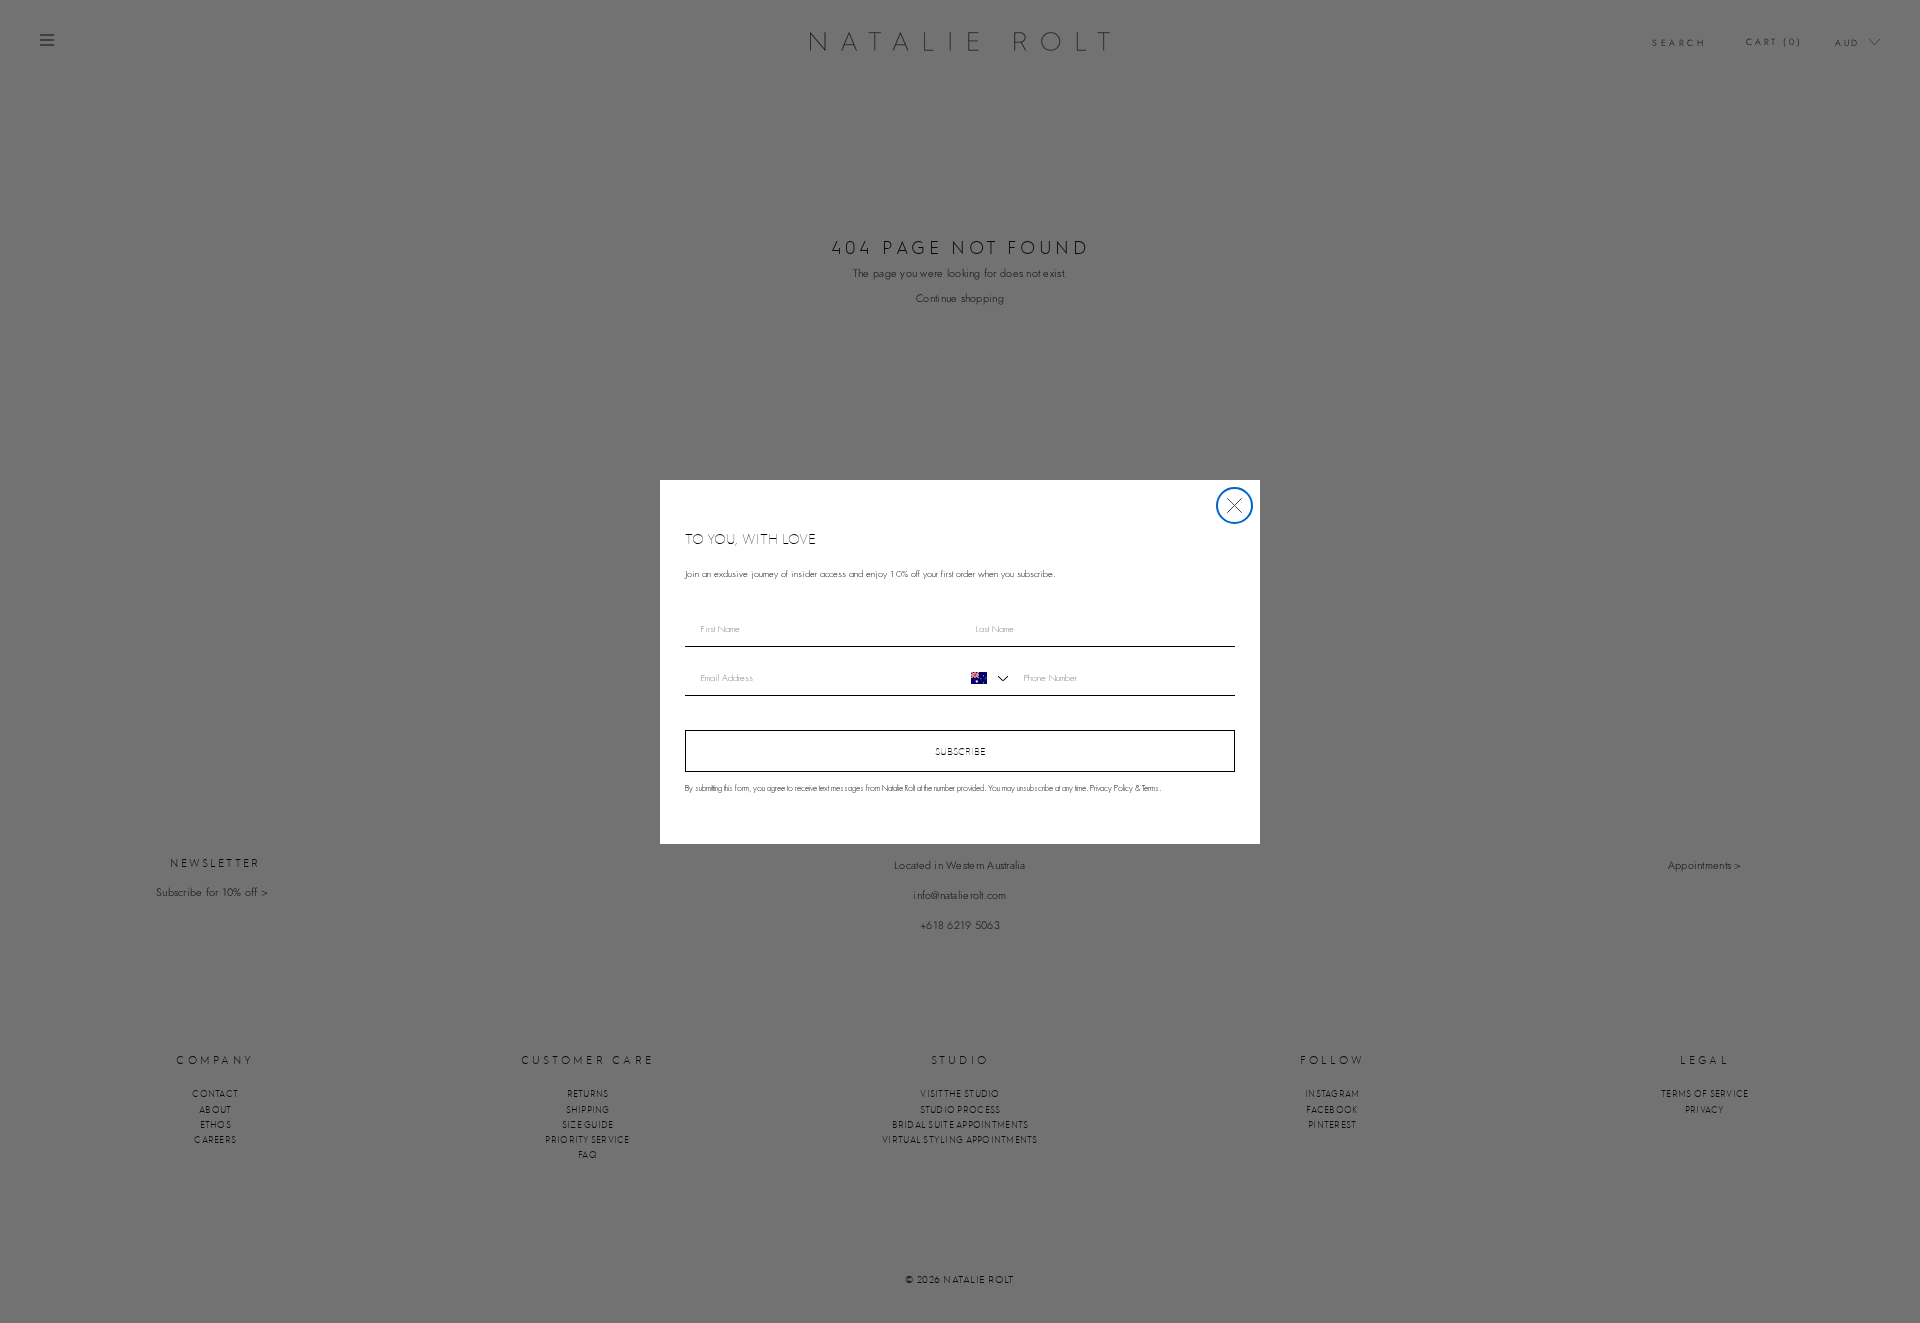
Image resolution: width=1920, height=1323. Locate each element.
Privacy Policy (1111, 788)
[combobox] (987, 678)
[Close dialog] (1234, 505)
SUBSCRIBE (960, 751)
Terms (1150, 788)
